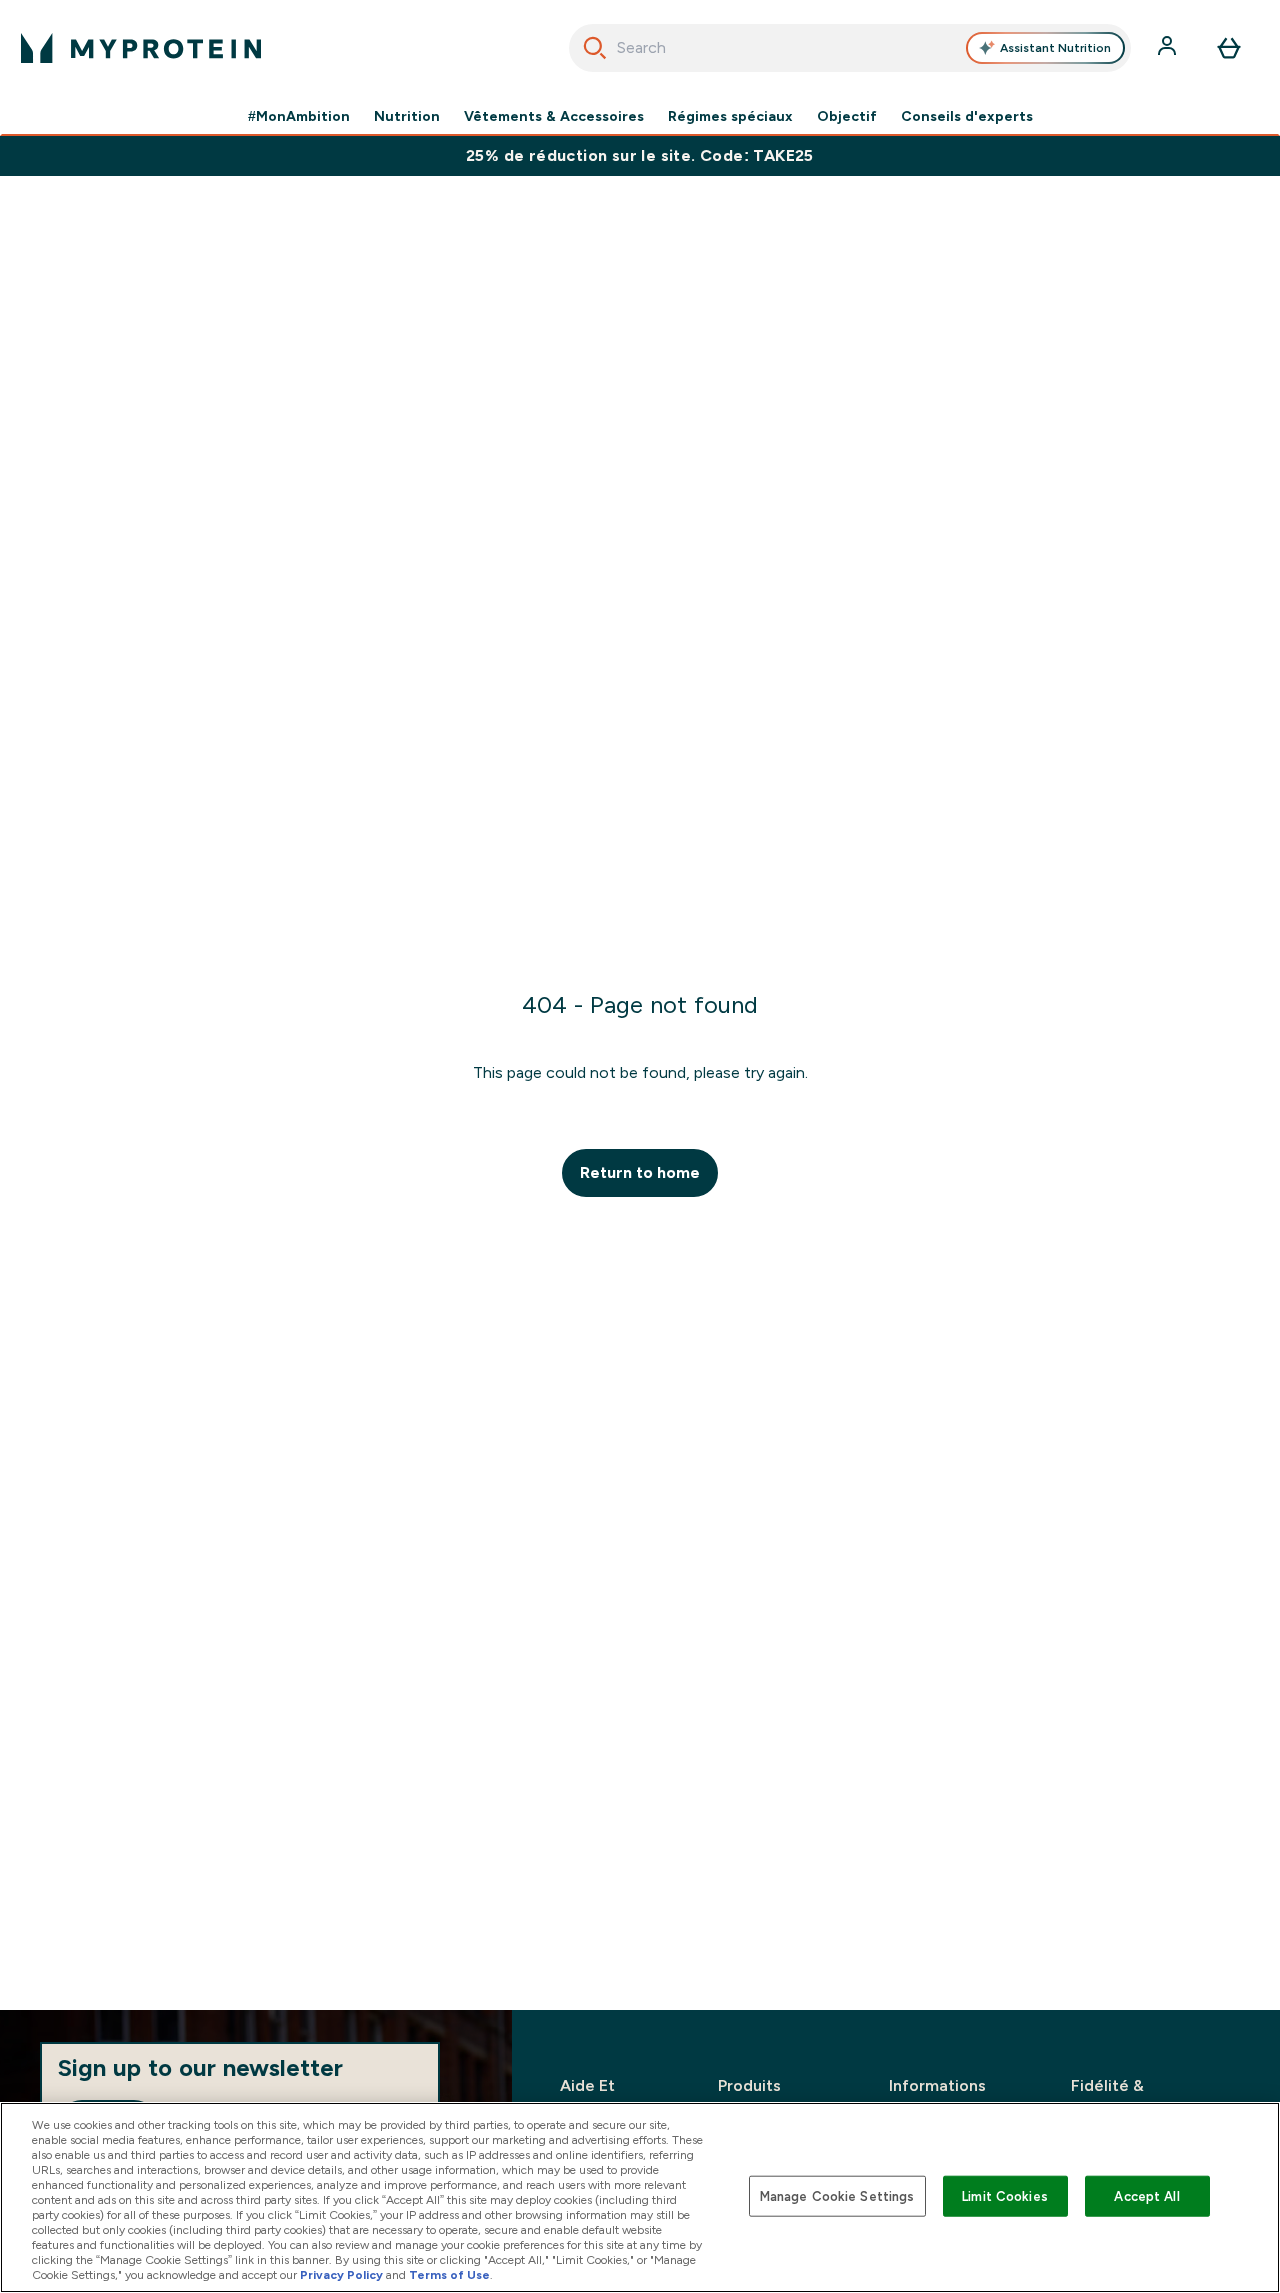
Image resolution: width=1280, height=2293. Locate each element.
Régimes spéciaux (730, 116)
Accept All (1146, 2195)
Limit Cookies (1005, 2195)
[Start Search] (595, 48)
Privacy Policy (341, 2275)
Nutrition (407, 116)
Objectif (847, 116)
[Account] (1169, 48)
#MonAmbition (299, 116)
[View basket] (1229, 48)
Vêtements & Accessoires (554, 116)
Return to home (640, 1172)
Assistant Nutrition (1055, 48)
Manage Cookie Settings (837, 2195)
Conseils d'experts (967, 116)
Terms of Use (449, 2275)
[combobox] (850, 48)
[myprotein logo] (141, 48)
